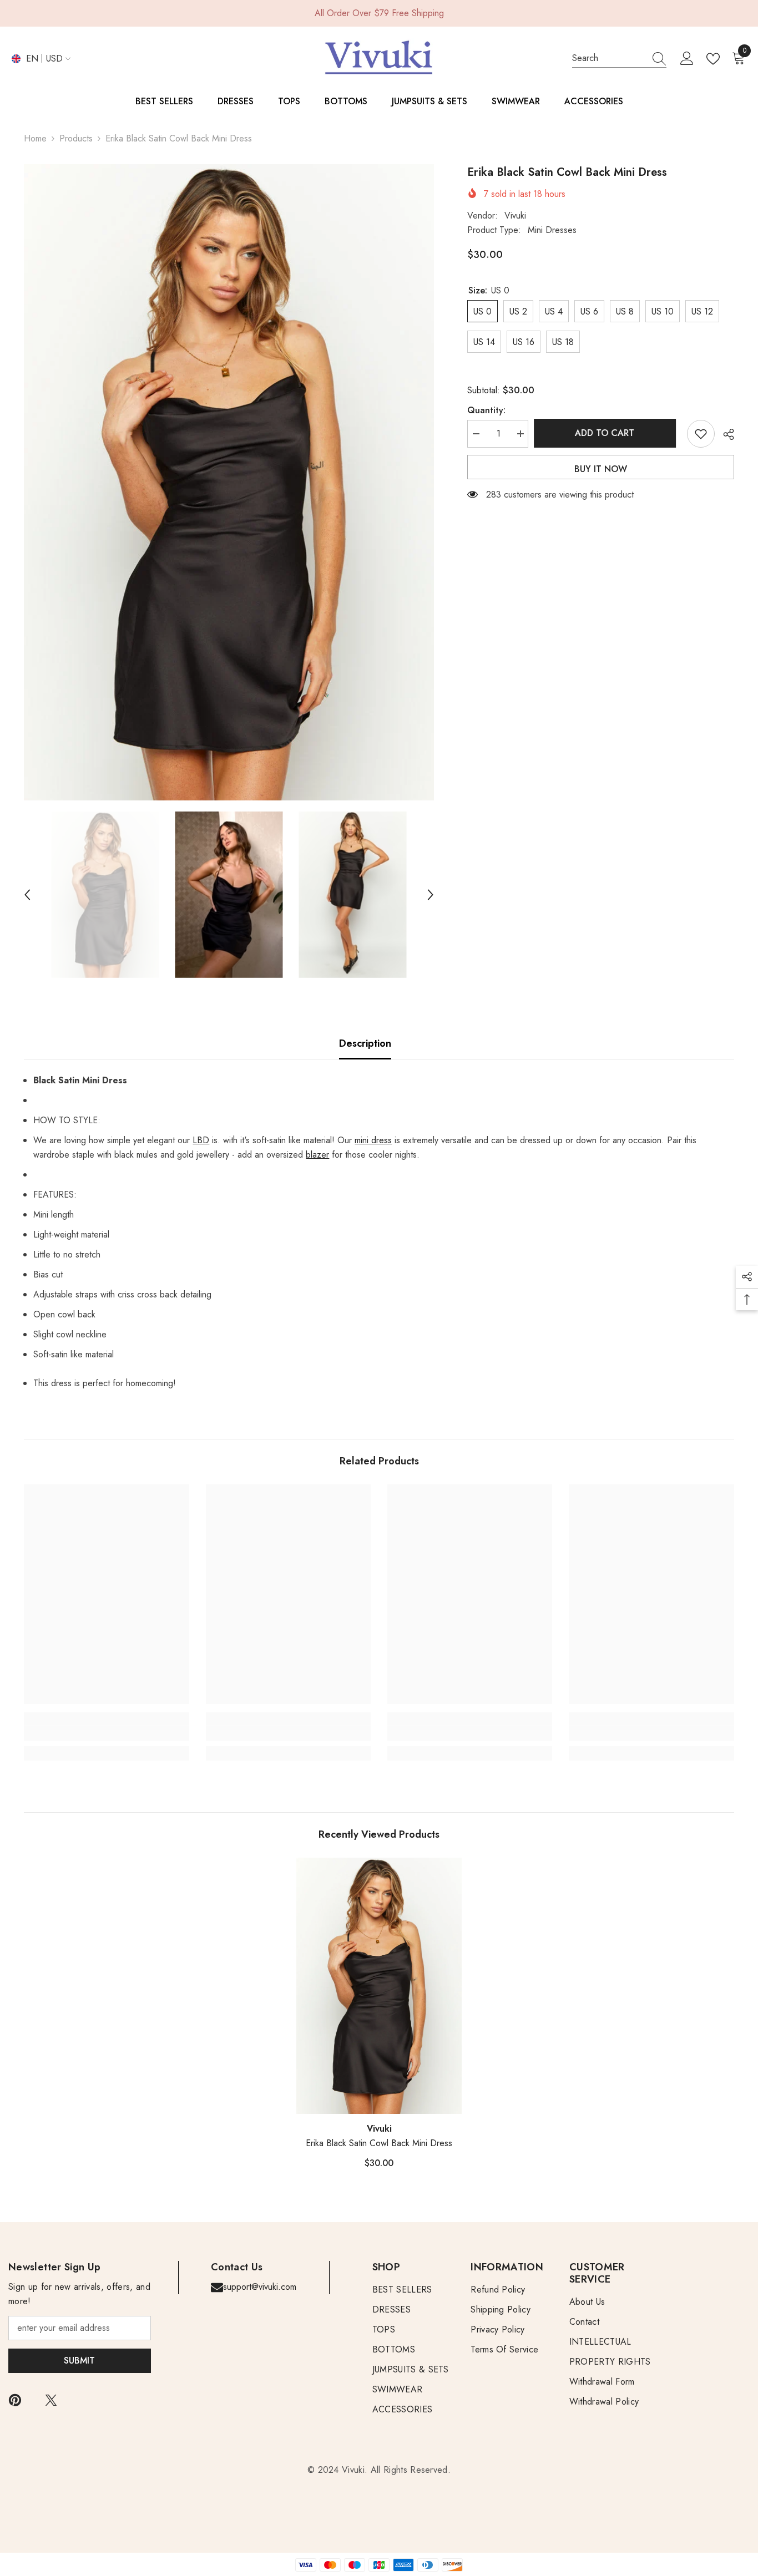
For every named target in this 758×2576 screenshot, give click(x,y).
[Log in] (687, 59)
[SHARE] (724, 434)
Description (365, 1043)
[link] (106, 1733)
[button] (27, 895)
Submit (79, 2361)
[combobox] (609, 58)
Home (35, 138)
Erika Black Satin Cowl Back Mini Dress (379, 2143)
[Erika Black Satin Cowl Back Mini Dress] (379, 1986)
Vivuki (515, 215)
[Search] (619, 59)
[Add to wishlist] (701, 434)
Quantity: (486, 410)
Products (76, 138)
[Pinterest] (15, 2400)
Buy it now (601, 469)
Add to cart (607, 433)
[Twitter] (51, 2400)
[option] (229, 482)
